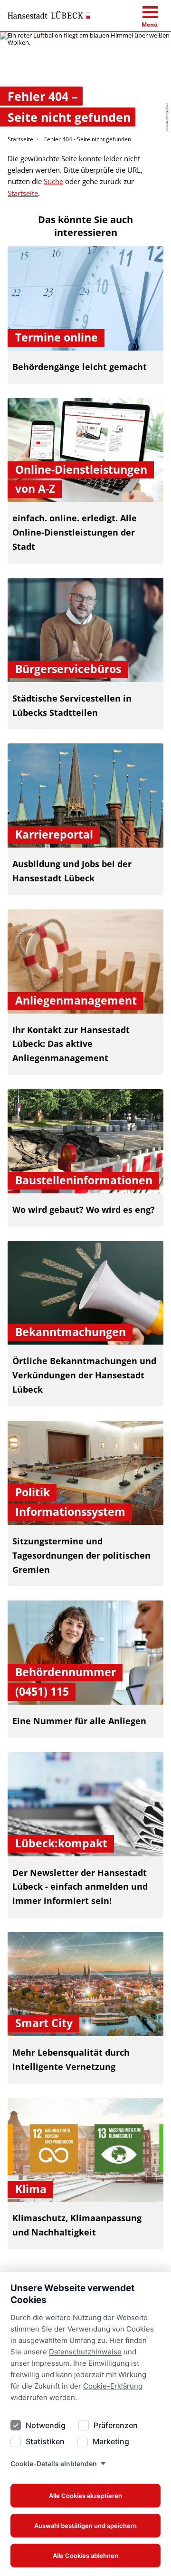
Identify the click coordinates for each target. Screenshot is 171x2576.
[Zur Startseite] (49, 15)
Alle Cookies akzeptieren (85, 2496)
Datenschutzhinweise (85, 2352)
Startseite (20, 139)
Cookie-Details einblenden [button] (54, 2464)
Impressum (51, 2363)
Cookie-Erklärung (113, 2386)
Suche (53, 181)
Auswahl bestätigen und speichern (85, 2526)
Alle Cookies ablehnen (85, 2556)
